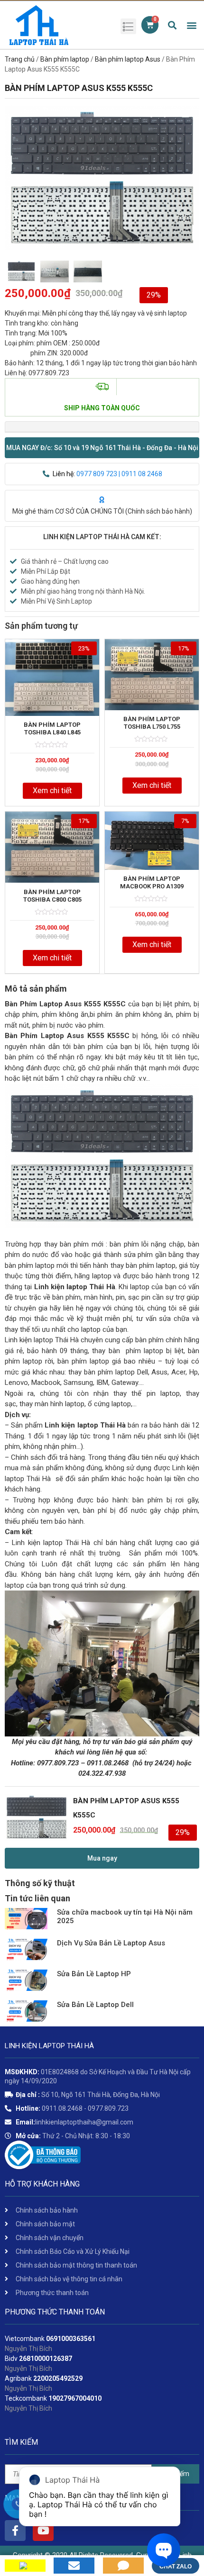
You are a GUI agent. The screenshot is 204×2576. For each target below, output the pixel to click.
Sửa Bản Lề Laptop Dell (95, 2005)
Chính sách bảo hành (159, 511)
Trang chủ (20, 59)
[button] (102, 448)
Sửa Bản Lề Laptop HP (94, 1974)
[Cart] (150, 25)
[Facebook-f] (15, 2531)
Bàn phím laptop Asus (128, 59)
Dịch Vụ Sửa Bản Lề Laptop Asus (111, 1943)
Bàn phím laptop (65, 59)
